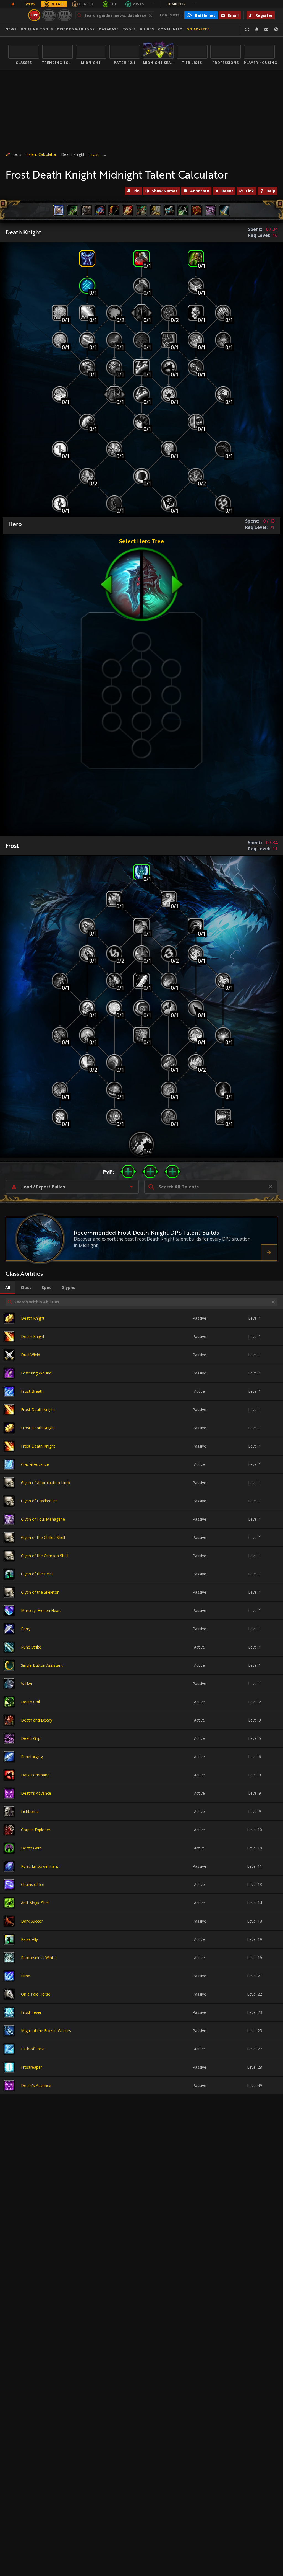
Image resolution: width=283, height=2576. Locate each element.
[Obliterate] (114, 899)
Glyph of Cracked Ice (39, 1501)
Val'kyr (27, 1684)
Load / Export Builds (43, 1187)
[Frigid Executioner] (196, 1008)
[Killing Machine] (87, 926)
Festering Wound (36, 1373)
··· (153, 4)
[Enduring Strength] (141, 1008)
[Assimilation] (141, 395)
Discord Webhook (76, 29)
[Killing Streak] (60, 1117)
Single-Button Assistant (42, 1665)
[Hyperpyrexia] (223, 1090)
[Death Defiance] (169, 367)
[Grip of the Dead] (223, 395)
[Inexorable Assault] (60, 981)
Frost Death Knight (38, 1410)
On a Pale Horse (36, 1994)
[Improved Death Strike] (141, 286)
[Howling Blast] (169, 899)
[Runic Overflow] (114, 954)
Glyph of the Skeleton (40, 1592)
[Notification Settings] (257, 29)
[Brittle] (196, 340)
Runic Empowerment (40, 1866)
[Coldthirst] (60, 340)
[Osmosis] (60, 449)
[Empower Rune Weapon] (141, 926)
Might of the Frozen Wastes (46, 2031)
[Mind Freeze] (60, 313)
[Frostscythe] (196, 926)
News (11, 29)
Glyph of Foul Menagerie (43, 1519)
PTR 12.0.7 (65, 15)
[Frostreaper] (114, 981)
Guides (147, 29)
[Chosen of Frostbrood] (141, 1144)
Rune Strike (31, 1647)
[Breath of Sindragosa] (223, 1117)
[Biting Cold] (196, 954)
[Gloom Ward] (114, 313)
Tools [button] (129, 29)
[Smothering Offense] (114, 1062)
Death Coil (30, 1702)
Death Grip (31, 1738)
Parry (26, 1629)
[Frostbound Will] (141, 954)
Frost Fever (31, 2012)
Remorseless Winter (39, 1958)
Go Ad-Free (198, 29)
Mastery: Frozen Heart (41, 1610)
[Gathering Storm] (223, 981)
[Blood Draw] (223, 449)
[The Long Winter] (114, 1117)
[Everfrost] (196, 1035)
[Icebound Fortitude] (87, 258)
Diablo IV (182, 4)
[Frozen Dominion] (169, 1008)
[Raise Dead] (196, 258)
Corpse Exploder (36, 1830)
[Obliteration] (60, 1090)
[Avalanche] (169, 1062)
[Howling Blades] (60, 1035)
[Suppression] (87, 422)
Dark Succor (32, 1921)
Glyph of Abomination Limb (45, 1483)
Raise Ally (29, 1939)
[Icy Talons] (87, 367)
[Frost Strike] (141, 872)
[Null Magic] (60, 504)
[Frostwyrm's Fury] (141, 1035)
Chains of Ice (33, 1884)
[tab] (8, 1288)
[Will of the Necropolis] (196, 476)
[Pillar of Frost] (141, 981)
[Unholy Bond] (196, 367)
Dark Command (35, 1775)
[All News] (13, 4)
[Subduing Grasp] (141, 476)
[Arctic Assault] (87, 954)
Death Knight (33, 1318)
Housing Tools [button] (37, 29)
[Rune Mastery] (87, 476)
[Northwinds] (223, 1035)
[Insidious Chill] (114, 449)
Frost (94, 154)
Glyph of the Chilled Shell (43, 1537)
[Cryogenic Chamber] (87, 1035)
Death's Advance (36, 1793)
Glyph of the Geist (37, 1574)
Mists (138, 4)
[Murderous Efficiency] (87, 1008)
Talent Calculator (41, 154)
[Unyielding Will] (114, 504)
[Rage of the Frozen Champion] (114, 1008)
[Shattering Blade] (169, 1090)
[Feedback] (266, 29)
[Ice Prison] (60, 395)
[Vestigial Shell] (223, 504)
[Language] (276, 29)
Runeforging (32, 1757)
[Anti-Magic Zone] (141, 367)
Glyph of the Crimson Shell (45, 1556)
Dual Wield (31, 1355)
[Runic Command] (169, 954)
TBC (113, 4)
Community (170, 29)
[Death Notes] (114, 367)
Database (109, 29)
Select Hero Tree (141, 541)
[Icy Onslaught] (169, 981)
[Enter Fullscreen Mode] (247, 29)
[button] (128, 1172)
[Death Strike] (141, 258)
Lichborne (30, 1811)
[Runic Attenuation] (87, 286)
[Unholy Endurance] (196, 422)
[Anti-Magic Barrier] (169, 395)
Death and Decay (37, 1720)
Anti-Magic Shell (35, 1903)
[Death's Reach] (114, 395)
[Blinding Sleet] (87, 313)
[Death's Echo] (169, 504)
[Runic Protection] (169, 449)
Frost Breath (32, 1391)
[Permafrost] (114, 340)
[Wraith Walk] (141, 313)
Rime (26, 1976)
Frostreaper (32, 2067)
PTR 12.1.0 (49, 15)
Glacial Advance (35, 1464)
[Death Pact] (169, 340)
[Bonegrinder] (87, 1062)
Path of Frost (33, 2049)
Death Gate (31, 1848)
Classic (87, 4)
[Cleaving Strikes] (196, 286)
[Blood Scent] (141, 422)
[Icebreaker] (196, 1062)
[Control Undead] (196, 313)
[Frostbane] (169, 1117)
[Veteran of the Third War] (141, 340)
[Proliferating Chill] (87, 340)
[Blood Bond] (223, 340)
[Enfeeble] (223, 313)
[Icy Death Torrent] (114, 1090)
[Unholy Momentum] (169, 313)
